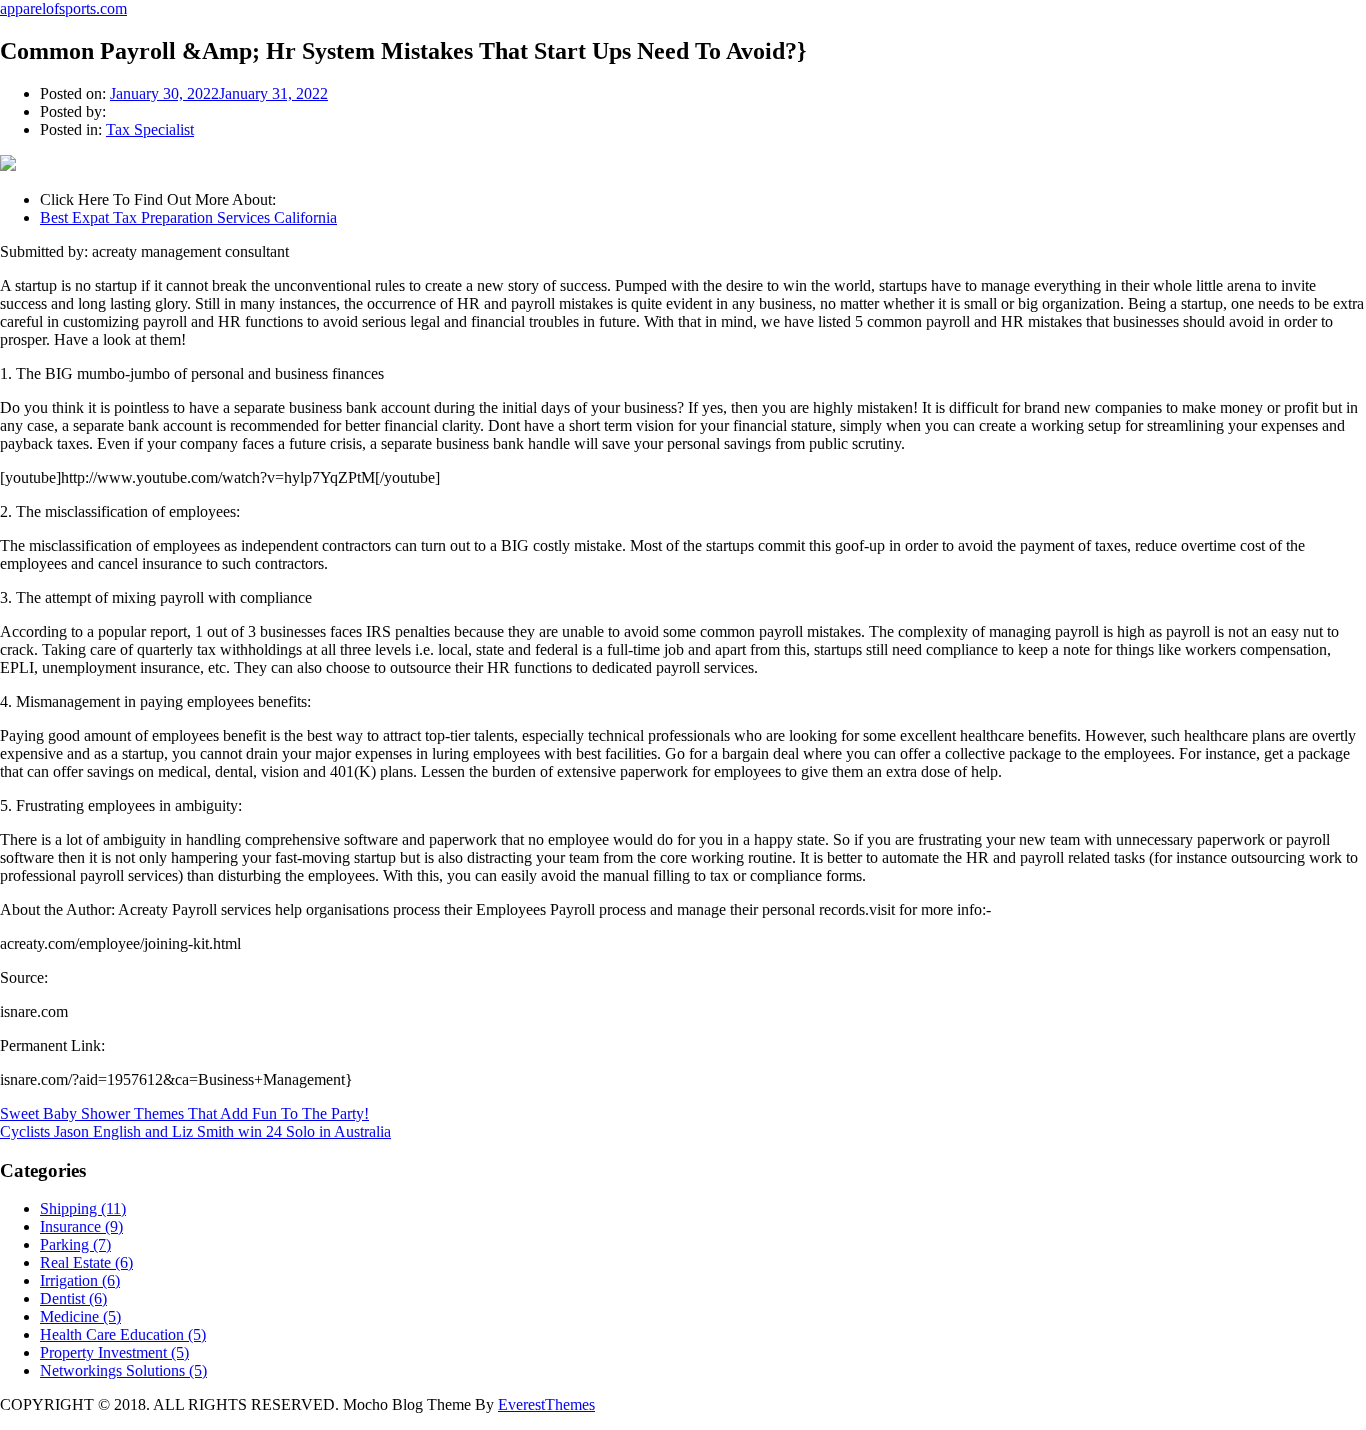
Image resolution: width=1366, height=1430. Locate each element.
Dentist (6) (73, 1298)
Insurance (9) (81, 1226)
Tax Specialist (150, 129)
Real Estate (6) (86, 1262)
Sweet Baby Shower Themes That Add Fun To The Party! (184, 1113)
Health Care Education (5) (123, 1334)
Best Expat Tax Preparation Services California (188, 217)
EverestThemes (546, 1404)
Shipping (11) (83, 1208)
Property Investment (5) (114, 1352)
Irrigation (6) (80, 1280)
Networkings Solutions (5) (123, 1370)
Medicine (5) (80, 1316)
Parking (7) (75, 1244)
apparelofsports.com (63, 8)
